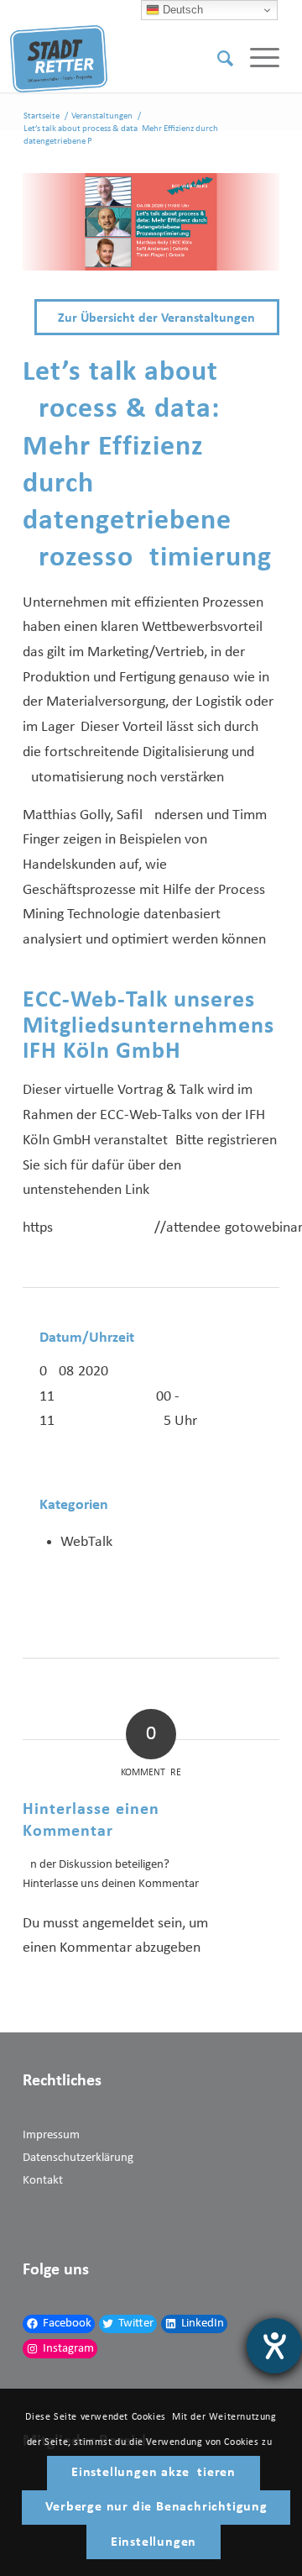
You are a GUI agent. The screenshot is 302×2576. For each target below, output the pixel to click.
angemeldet (118, 1924)
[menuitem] (217, 59)
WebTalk (86, 1542)
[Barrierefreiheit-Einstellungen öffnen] (274, 2346)
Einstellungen (154, 2542)
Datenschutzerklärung (78, 2158)
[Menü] (256, 59)
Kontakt (43, 2181)
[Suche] (217, 59)
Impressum (51, 2135)
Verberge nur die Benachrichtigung (156, 2507)
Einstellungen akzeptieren (154, 2473)
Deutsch (181, 10)
